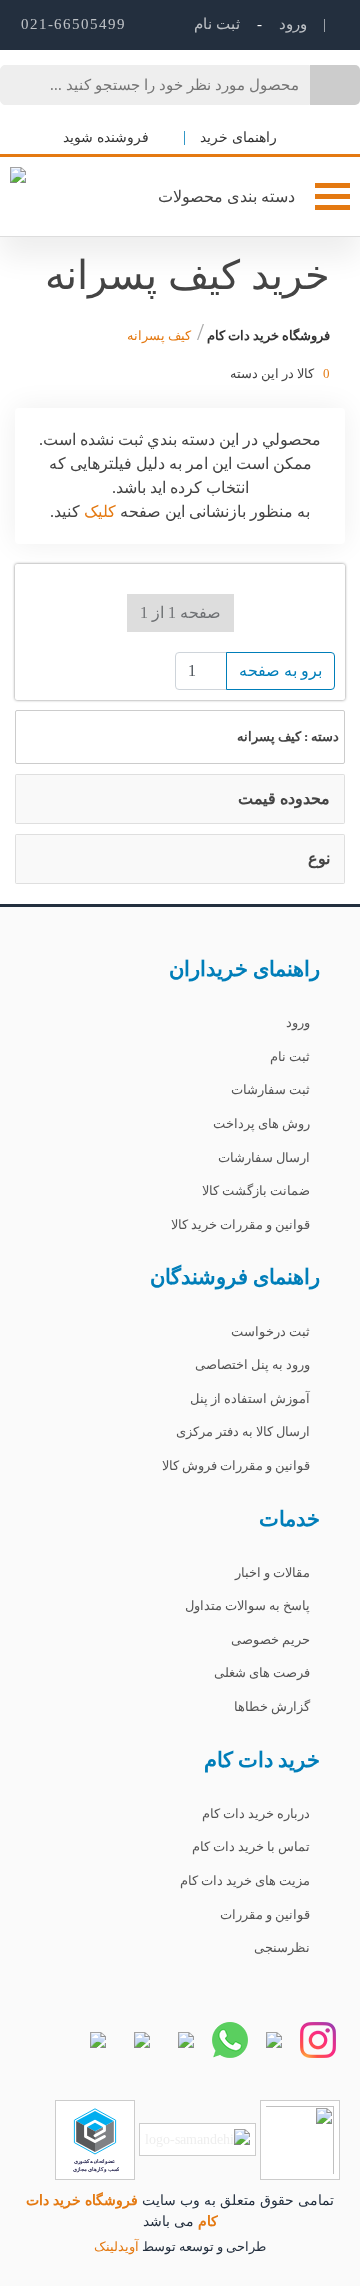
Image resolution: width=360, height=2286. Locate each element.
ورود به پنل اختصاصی (252, 1364)
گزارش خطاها (272, 1706)
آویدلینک (116, 2246)
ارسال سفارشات (264, 1157)
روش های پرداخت (261, 1123)
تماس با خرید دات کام (251, 1846)
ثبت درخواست (270, 1331)
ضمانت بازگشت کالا (256, 1190)
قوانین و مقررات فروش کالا (236, 1465)
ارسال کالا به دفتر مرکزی (243, 1431)
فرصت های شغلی (262, 1672)
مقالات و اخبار (272, 1572)
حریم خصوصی (270, 1639)
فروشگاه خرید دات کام (267, 335)
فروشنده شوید (108, 137)
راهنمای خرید (238, 137)
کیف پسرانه (159, 335)
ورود (291, 24)
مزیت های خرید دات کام (245, 1880)
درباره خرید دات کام (256, 1813)
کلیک (98, 511)
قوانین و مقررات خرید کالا (240, 1224)
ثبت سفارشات (270, 1089)
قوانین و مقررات (265, 1914)
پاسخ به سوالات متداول (247, 1605)
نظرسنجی (282, 1947)
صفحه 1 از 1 (180, 612)
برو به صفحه (280, 670)
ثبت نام (290, 1056)
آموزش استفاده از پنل (250, 1398)
